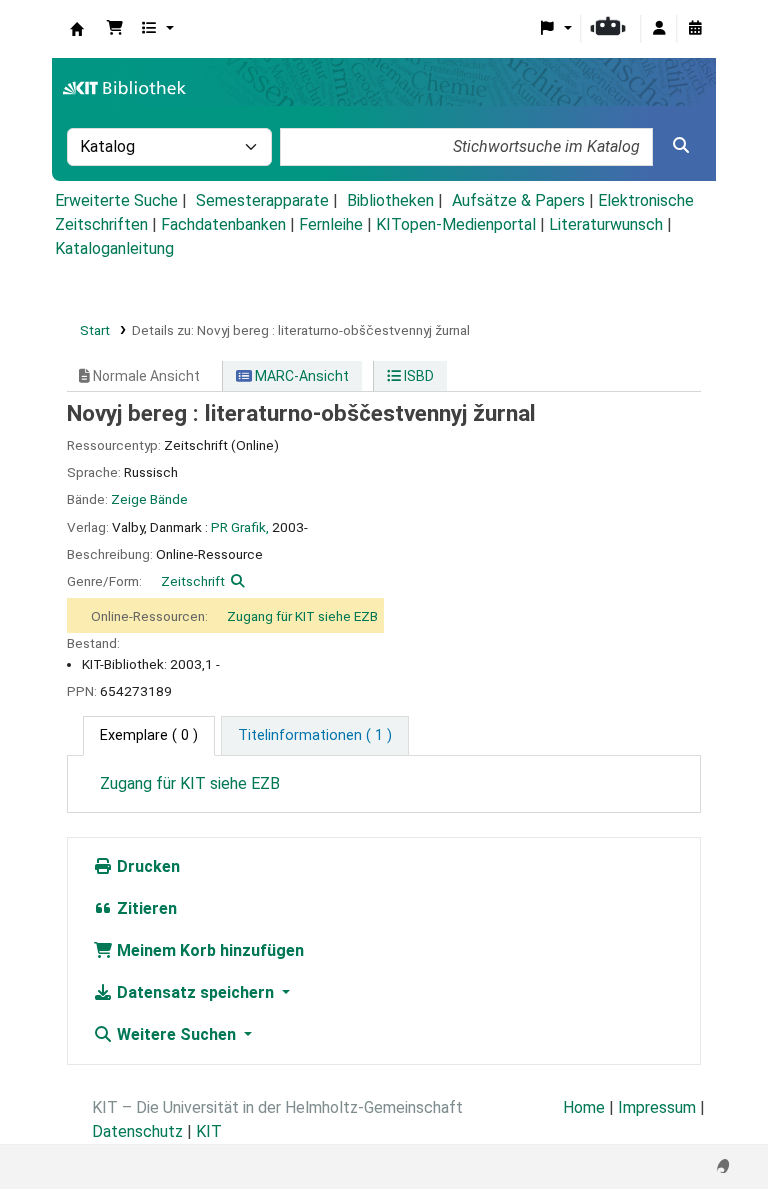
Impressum (657, 1107)
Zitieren (145, 908)
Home (584, 1107)
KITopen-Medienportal (456, 224)
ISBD (417, 376)
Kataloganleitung (114, 248)
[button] (115, 29)
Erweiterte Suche (116, 200)
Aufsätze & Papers (518, 200)
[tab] (315, 736)
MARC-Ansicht (300, 376)
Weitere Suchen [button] (176, 1034)
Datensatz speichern (195, 992)
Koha (77, 29)
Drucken (146, 866)
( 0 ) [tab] (149, 735)
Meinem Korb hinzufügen (208, 950)
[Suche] (681, 146)
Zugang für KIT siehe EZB (302, 616)
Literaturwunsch (606, 224)
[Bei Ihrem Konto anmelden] (659, 29)
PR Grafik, (240, 527)
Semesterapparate (262, 200)
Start (95, 330)
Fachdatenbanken (223, 224)
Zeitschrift (193, 581)
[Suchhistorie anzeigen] (695, 29)
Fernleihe (331, 224)
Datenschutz (137, 1131)
